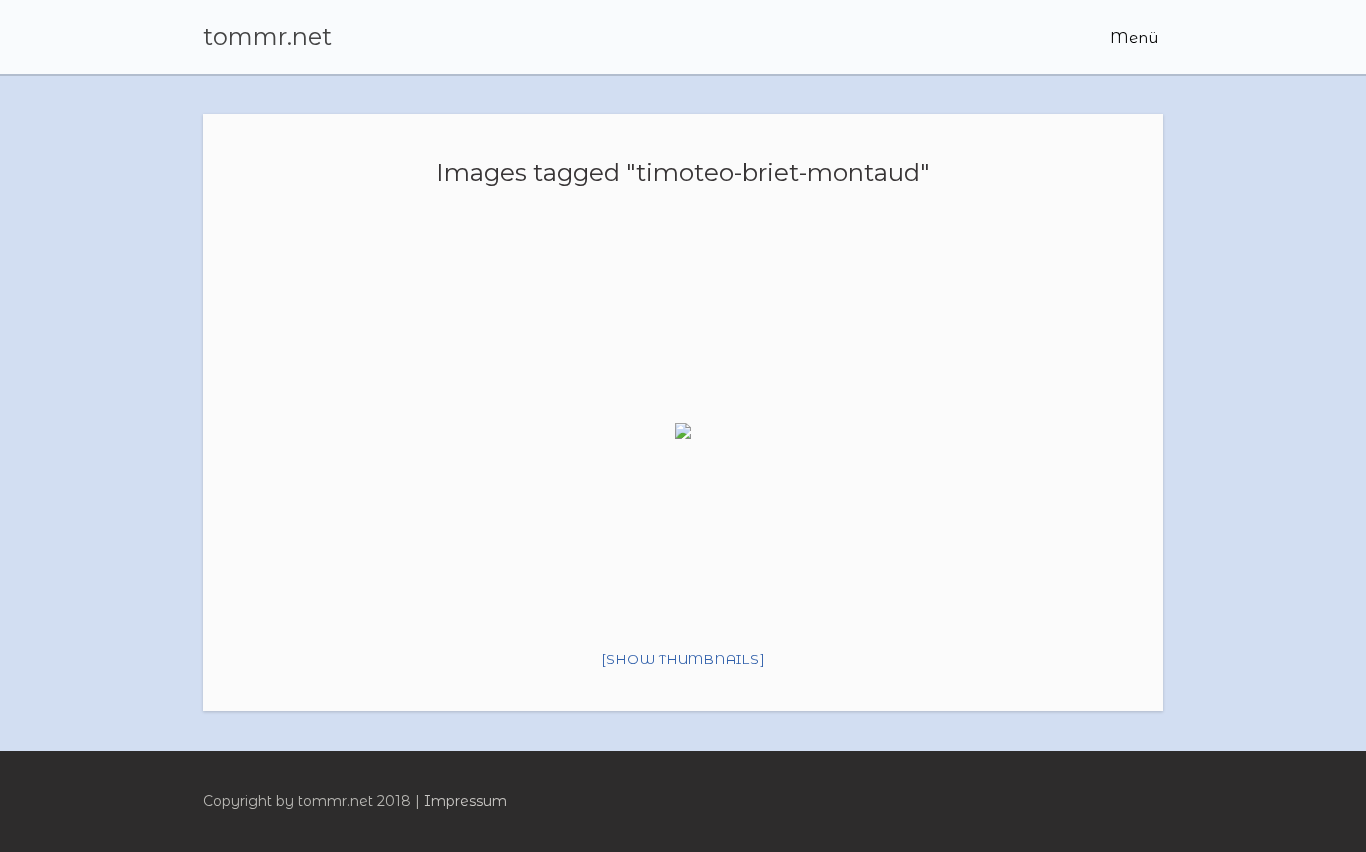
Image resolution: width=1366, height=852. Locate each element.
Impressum (465, 801)
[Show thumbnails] (683, 659)
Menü (1132, 37)
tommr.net (267, 37)
